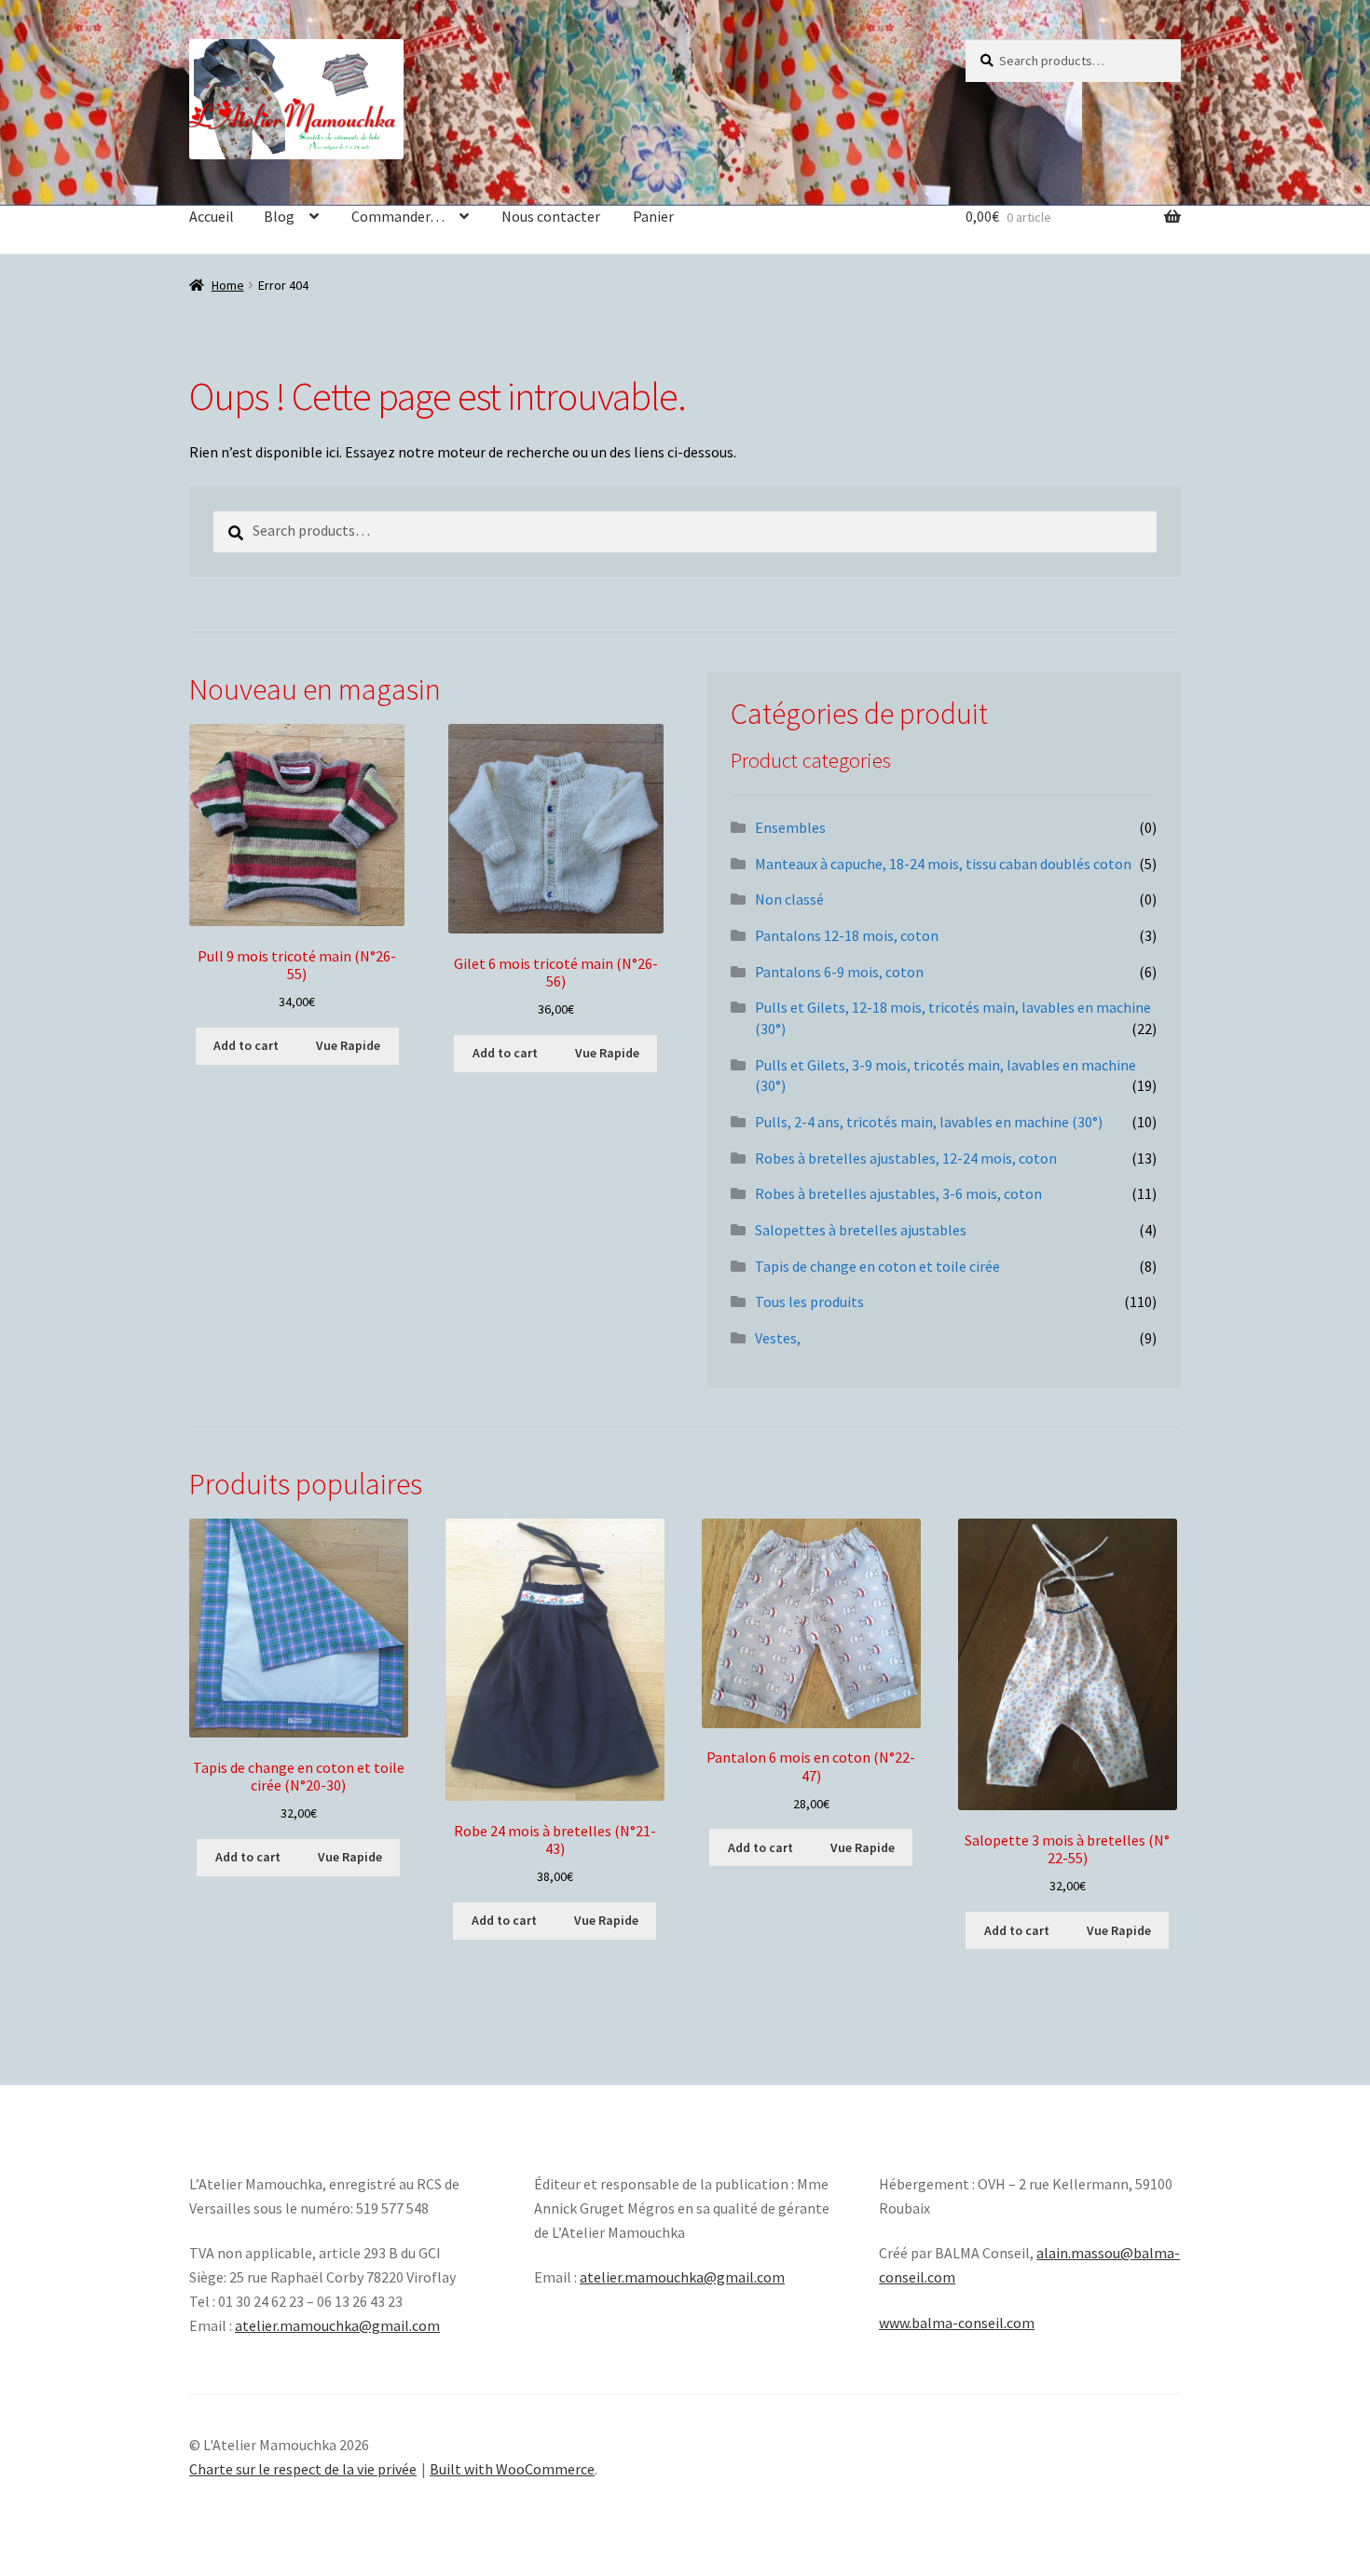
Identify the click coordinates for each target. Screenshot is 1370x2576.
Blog (279, 216)
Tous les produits (809, 1302)
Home (228, 285)
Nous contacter (551, 216)
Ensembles (790, 827)
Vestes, (778, 1338)
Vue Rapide (348, 1045)
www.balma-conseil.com (957, 2323)
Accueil (212, 216)
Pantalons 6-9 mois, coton (839, 972)
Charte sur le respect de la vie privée (303, 2469)
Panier (653, 216)
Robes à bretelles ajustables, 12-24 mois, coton (906, 1158)
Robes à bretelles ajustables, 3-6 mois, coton (898, 1193)
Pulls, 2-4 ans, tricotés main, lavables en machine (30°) (929, 1122)
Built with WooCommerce (512, 2469)
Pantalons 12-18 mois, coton (847, 935)
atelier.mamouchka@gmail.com (337, 2325)
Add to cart (246, 1045)
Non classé (789, 899)
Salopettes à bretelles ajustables (861, 1230)
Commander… (398, 216)
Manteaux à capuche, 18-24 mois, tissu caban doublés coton (943, 864)
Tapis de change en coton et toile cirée (877, 1266)
